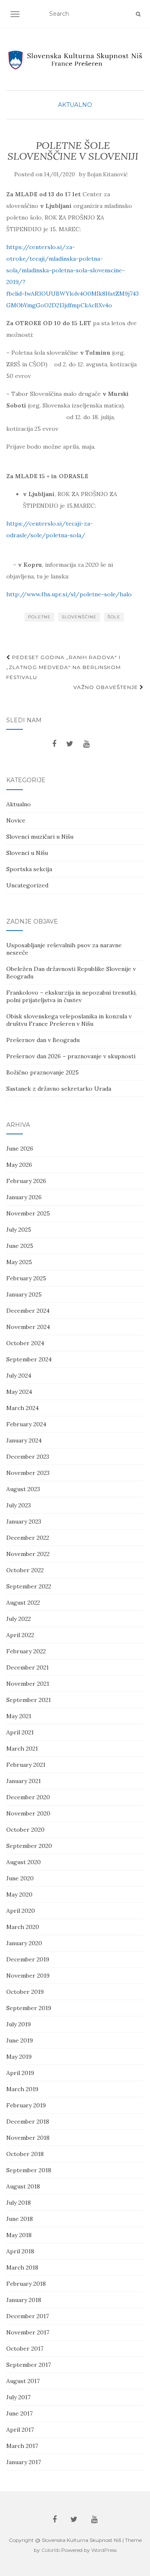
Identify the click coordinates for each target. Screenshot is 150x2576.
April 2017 (20, 2430)
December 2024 (28, 1311)
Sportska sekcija (29, 869)
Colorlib (51, 2550)
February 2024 (26, 1424)
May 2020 (19, 1894)
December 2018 (28, 2122)
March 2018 (22, 2267)
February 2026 (26, 1181)
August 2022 (23, 1603)
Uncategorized (27, 885)
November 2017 (28, 2332)
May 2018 (19, 2235)
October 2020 (25, 1830)
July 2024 (19, 1376)
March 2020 (23, 1927)
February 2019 (26, 2105)
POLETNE (39, 617)
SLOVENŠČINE (79, 617)
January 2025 (24, 1294)
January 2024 (24, 1440)
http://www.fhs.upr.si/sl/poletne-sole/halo (69, 594)
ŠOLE (114, 617)
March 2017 (22, 2446)
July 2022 (19, 1619)
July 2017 (18, 2397)
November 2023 (28, 1473)
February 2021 (26, 1765)
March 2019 (22, 2089)
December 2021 (27, 1667)
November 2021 (28, 1684)
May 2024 (19, 1392)
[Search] (138, 14)
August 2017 (23, 2381)
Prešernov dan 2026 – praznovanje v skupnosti (71, 1056)
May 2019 (19, 2057)
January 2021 (24, 1781)
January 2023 (24, 1521)
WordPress (104, 2550)
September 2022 (29, 1586)
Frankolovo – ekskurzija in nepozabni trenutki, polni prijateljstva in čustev (71, 996)
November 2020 (28, 1813)
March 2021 (22, 1749)
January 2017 (24, 2462)
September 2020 (29, 1846)
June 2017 (19, 2413)
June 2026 (20, 1148)
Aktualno (75, 105)
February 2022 (26, 1651)
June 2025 (20, 1246)
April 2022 (20, 1635)
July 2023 (19, 1505)
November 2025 (28, 1213)
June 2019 (20, 2040)
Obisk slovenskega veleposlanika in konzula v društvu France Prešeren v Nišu (69, 1020)
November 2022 (28, 1554)
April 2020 (21, 1911)
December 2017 (27, 2316)
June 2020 (20, 1878)
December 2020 (28, 1797)
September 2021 (29, 1700)
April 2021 (20, 1732)
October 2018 (25, 2154)
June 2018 (20, 2219)
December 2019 (28, 1959)
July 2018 (19, 2203)
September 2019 (29, 2008)
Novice (16, 820)
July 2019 (19, 2024)
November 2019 (28, 1976)
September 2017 (29, 2365)
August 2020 (24, 1862)
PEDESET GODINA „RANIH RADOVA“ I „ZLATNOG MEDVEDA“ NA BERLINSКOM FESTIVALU (64, 667)
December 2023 (28, 1457)
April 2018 (20, 2251)
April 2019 (20, 2073)
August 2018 (23, 2186)
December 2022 (28, 1538)
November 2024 (28, 1327)
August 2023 (23, 1489)
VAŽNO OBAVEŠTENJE (106, 687)
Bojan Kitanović (107, 174)
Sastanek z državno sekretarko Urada (59, 1089)
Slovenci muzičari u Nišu (40, 837)
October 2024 (25, 1343)
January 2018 (24, 2300)
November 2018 (28, 2138)
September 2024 (29, 1359)
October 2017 (25, 2349)
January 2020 (24, 1943)
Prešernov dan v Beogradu (43, 1040)
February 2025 (26, 1278)
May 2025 (19, 1262)
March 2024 (22, 1408)
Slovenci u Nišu (27, 853)
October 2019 (25, 1992)
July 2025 (19, 1230)
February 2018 (26, 2284)
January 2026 (24, 1197)
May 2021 (19, 1716)
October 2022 (25, 1570)
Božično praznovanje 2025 (42, 1072)
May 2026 (19, 1165)
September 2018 (29, 2170)
